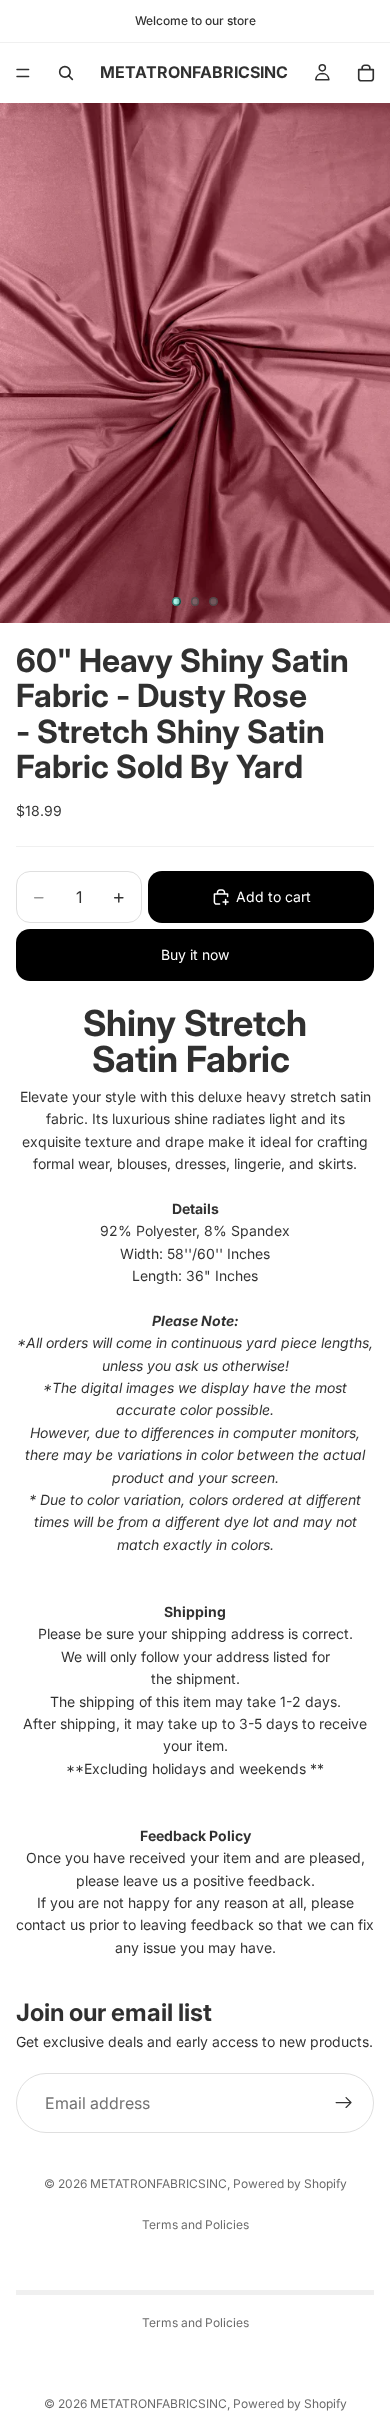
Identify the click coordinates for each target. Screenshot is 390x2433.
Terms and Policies (195, 2224)
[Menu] (23, 73)
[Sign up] (344, 2103)
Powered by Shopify (290, 2183)
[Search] (66, 73)
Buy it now (195, 954)
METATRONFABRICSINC (158, 2183)
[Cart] (366, 73)
